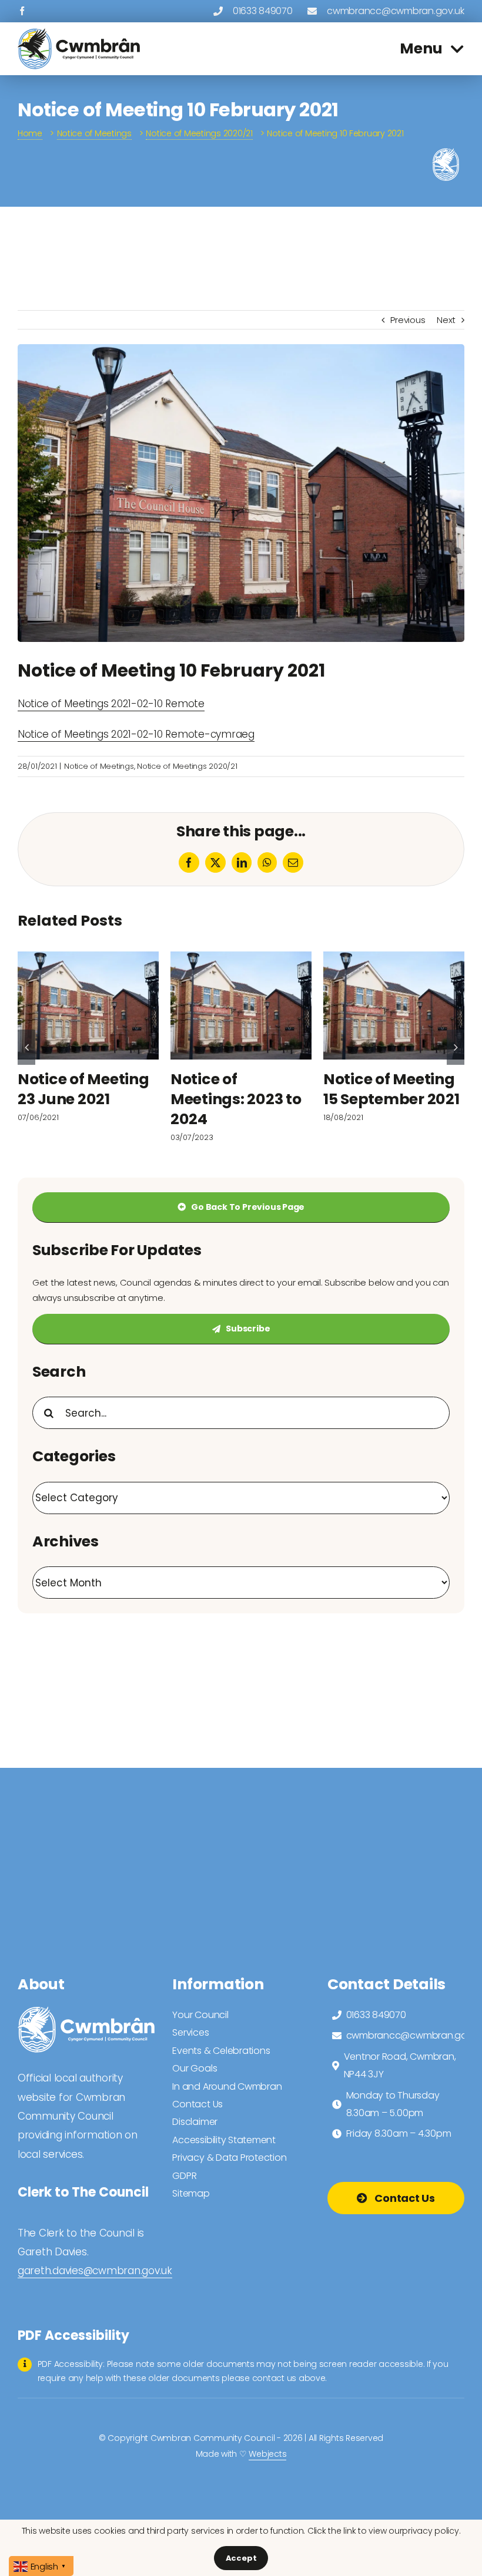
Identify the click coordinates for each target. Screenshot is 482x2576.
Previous (408, 320)
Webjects (267, 2454)
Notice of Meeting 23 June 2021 (83, 1089)
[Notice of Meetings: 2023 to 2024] (241, 1005)
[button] (26, 1047)
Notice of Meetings (99, 766)
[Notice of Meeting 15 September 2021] (394, 1005)
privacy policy (430, 2531)
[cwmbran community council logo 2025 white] (86, 2011)
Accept (241, 2558)
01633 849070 (263, 11)
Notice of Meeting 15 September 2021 (391, 1089)
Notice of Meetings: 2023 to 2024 (236, 1099)
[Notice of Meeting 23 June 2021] (88, 1005)
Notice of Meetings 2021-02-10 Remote (111, 704)
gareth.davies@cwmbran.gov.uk (95, 2271)
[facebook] (22, 11)
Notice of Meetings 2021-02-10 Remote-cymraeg (136, 734)
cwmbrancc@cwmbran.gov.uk (396, 11)
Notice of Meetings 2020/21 (187, 766)
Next (446, 320)
